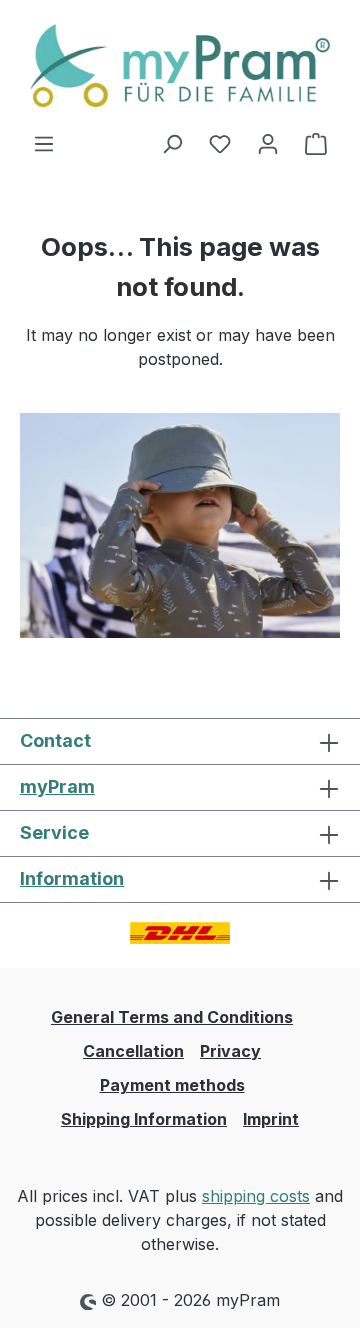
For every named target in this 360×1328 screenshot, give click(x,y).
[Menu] (44, 143)
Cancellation (133, 1051)
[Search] (172, 143)
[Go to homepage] (180, 65)
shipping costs (256, 1196)
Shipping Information (144, 1119)
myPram (57, 786)
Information (72, 878)
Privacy (230, 1051)
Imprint (271, 1119)
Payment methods (172, 1085)
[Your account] (268, 143)
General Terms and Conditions (172, 1017)
